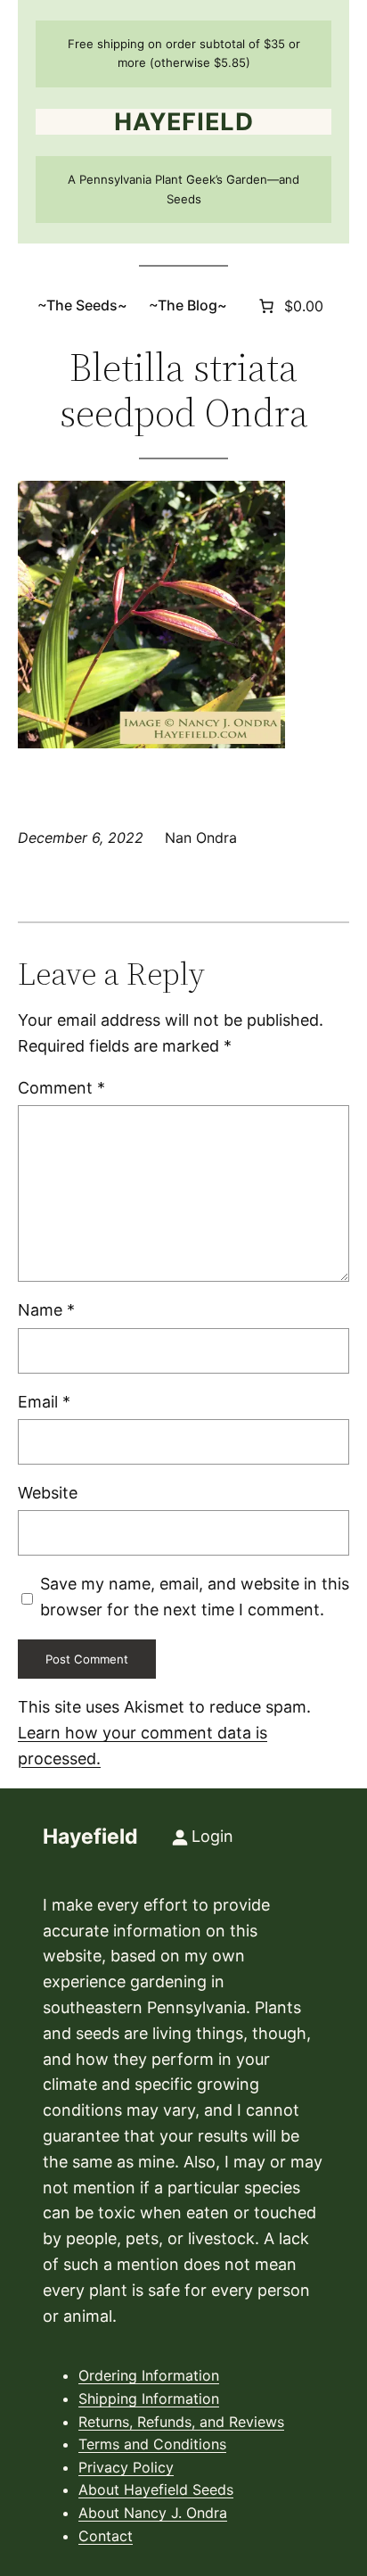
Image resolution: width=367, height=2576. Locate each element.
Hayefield (184, 122)
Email (44, 1402)
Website (48, 1493)
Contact (106, 2536)
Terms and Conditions (152, 2444)
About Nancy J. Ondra (153, 2513)
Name (46, 1310)
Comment (61, 1088)
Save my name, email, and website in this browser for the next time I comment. (195, 1597)
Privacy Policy (126, 2467)
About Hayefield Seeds (156, 2489)
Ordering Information (149, 2375)
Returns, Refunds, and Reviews (181, 2422)
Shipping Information (149, 2398)
